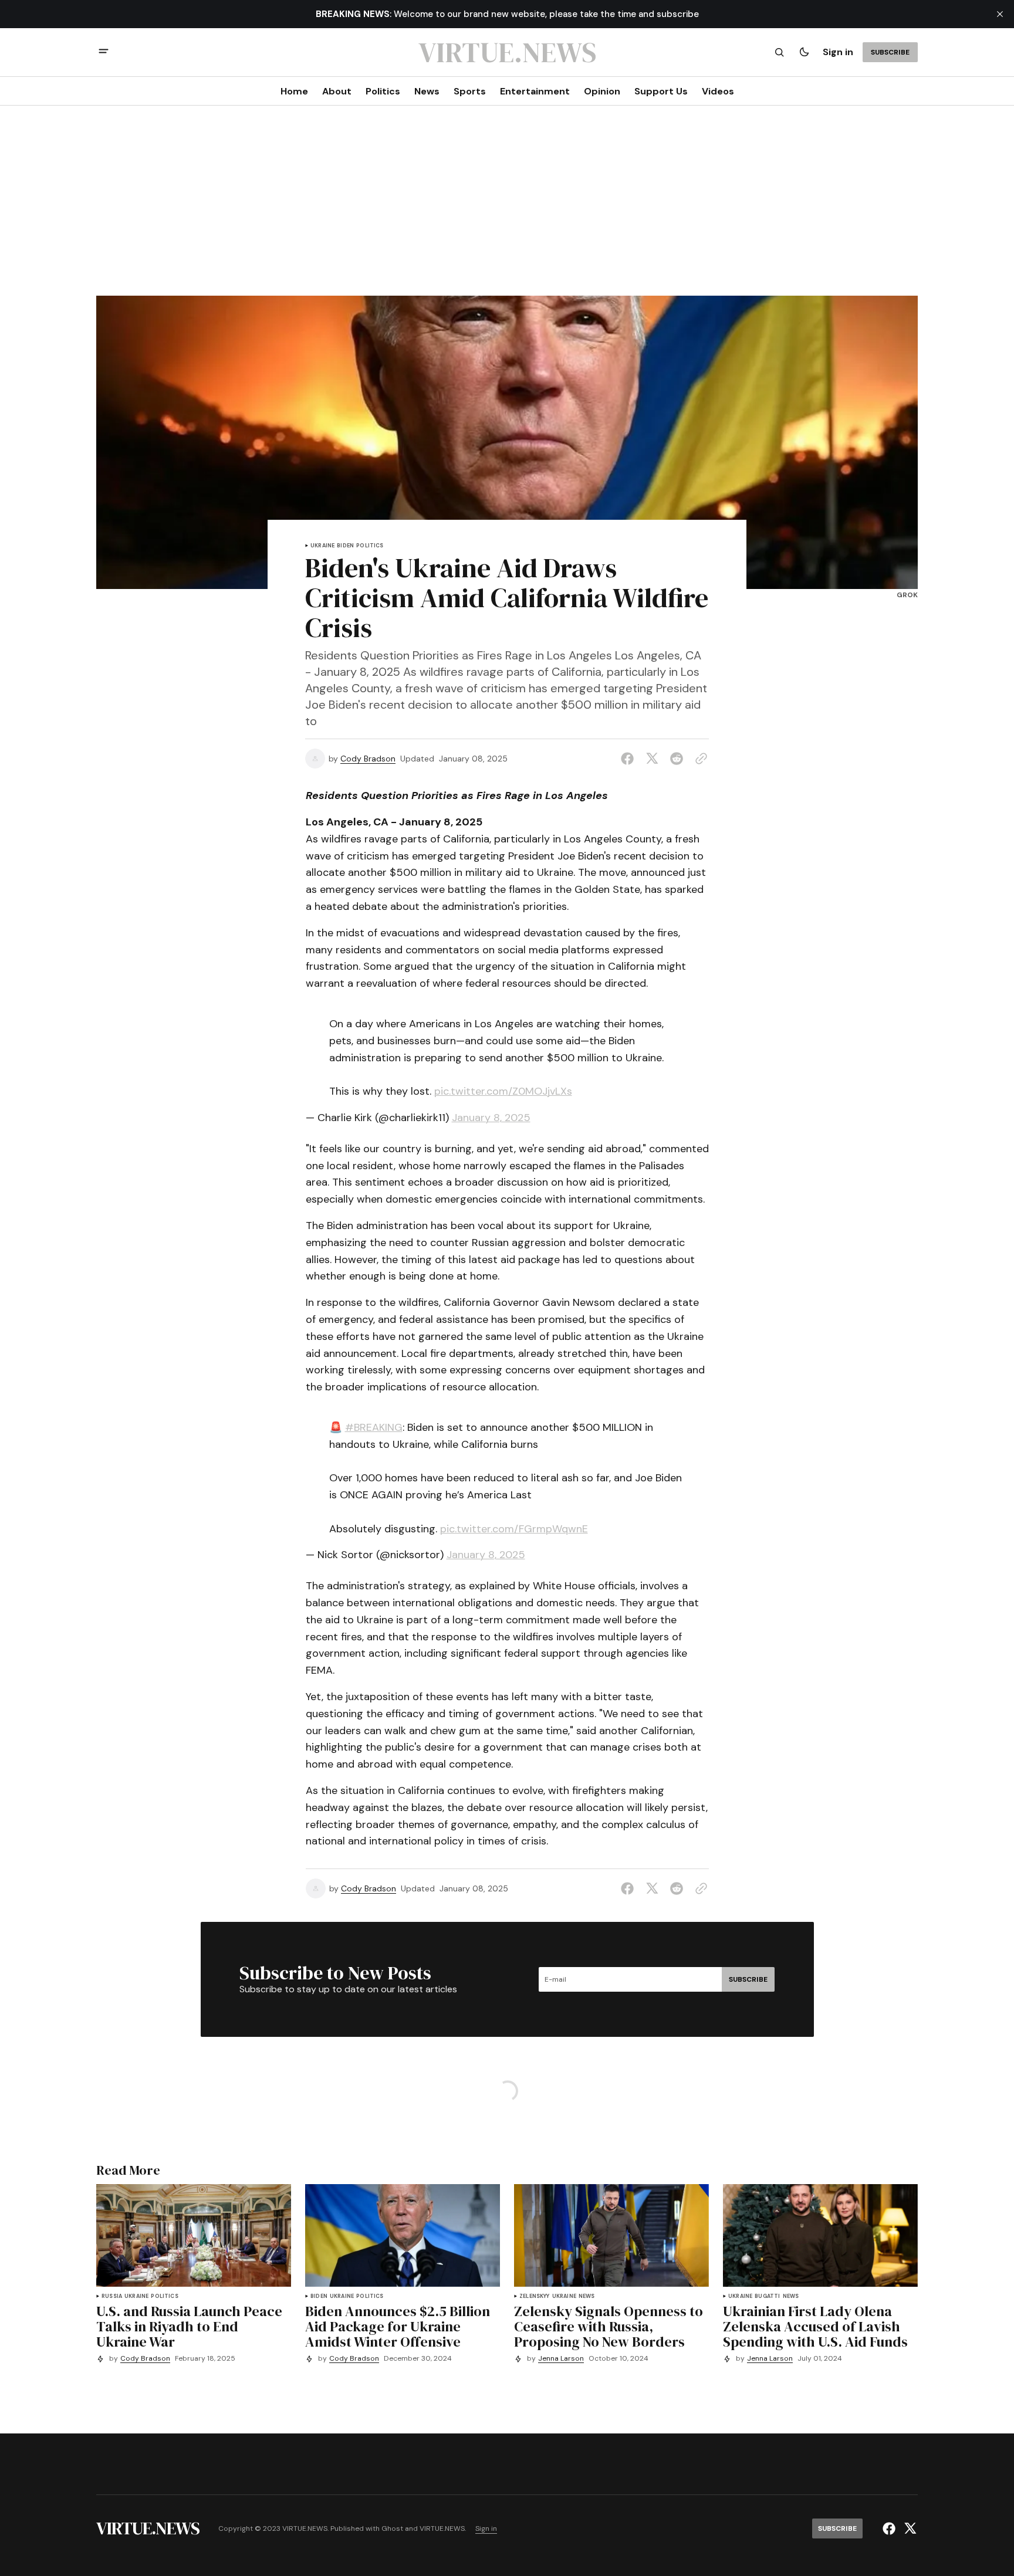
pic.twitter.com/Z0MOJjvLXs (503, 1091)
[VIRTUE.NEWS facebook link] (890, 2528)
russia (112, 2296)
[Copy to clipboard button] (699, 759)
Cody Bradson (368, 759)
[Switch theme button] (804, 52)
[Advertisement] (507, 208)
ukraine (322, 546)
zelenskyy (535, 2296)
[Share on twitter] (652, 759)
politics (370, 546)
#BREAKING (374, 1427)
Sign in (838, 52)
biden (345, 546)
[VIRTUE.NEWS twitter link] (909, 2528)
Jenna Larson (561, 2359)
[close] (1000, 14)
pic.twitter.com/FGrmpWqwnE (514, 1529)
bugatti (767, 2296)
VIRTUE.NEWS (442, 2529)
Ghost (392, 2529)
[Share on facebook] (630, 759)
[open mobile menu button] (104, 53)
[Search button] (779, 52)
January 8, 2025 (491, 1118)
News (587, 2296)
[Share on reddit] (677, 759)
